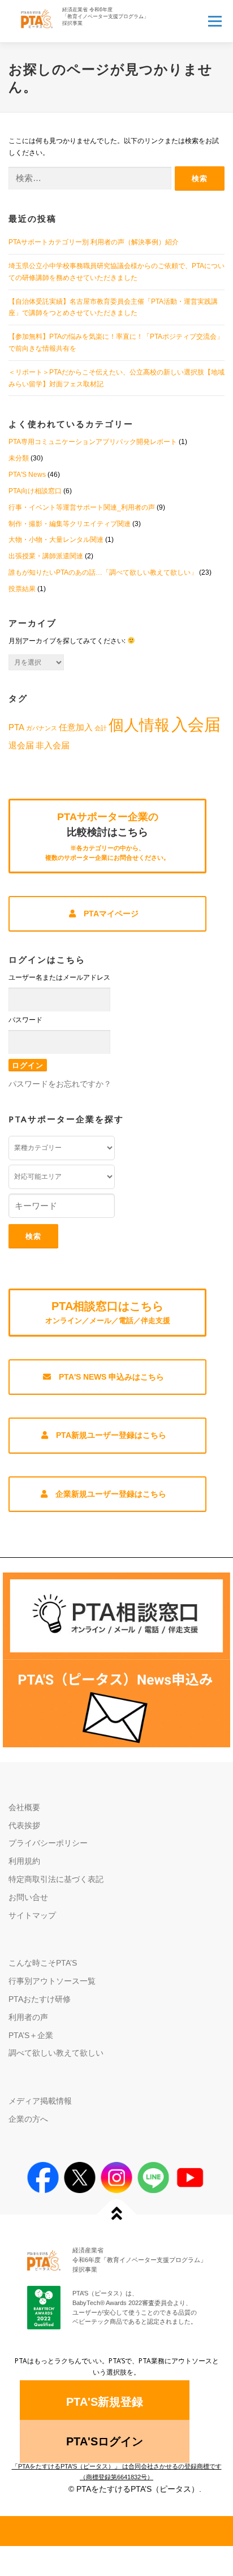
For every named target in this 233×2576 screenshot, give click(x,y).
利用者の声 (28, 2017)
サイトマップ (32, 1915)
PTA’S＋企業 (31, 2035)
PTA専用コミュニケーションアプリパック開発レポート (93, 442)
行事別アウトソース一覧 (52, 1981)
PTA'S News (27, 475)
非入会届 (53, 745)
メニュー (215, 21)
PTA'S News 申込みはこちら (111, 1377)
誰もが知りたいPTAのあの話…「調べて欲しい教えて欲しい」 (103, 572)
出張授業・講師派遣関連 (46, 556)
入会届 (196, 724)
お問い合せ (28, 1897)
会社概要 (24, 1807)
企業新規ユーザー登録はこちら (111, 1494)
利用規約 (24, 1861)
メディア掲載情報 (40, 2101)
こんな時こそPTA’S (43, 1963)
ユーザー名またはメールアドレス (59, 977)
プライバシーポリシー (48, 1843)
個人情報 (139, 725)
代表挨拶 (24, 1825)
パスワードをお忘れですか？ (60, 1084)
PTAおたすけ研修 (40, 1999)
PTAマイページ (111, 914)
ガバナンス (42, 728)
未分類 (19, 458)
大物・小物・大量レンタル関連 (56, 540)
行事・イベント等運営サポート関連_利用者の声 (82, 507)
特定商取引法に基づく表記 (56, 1879)
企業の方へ (28, 2119)
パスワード (25, 1020)
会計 (101, 728)
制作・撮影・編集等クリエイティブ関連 (70, 524)
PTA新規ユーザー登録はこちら (111, 1435)
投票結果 (22, 589)
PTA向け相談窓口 (35, 491)
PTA (16, 727)
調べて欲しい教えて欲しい (56, 2053)
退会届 (21, 745)
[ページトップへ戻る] (117, 2215)
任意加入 (76, 727)
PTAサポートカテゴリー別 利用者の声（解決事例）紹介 (94, 242)
